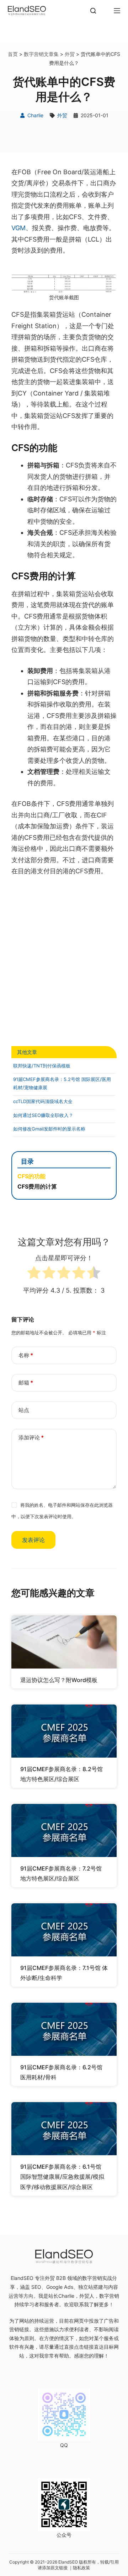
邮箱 (26, 1383)
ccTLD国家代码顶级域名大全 (43, 1101)
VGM (18, 228)
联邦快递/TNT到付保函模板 (42, 1066)
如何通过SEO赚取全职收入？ (43, 1115)
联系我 (81, 2304)
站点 (24, 1410)
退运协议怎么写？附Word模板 (59, 1680)
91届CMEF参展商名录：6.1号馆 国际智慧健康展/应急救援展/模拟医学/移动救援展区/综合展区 (62, 2177)
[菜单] (117, 11)
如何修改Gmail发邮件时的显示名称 (49, 1129)
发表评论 (33, 1540)
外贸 (70, 54)
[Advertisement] (64, 961)
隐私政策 (81, 2568)
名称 (26, 1355)
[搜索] (93, 11)
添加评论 (31, 1437)
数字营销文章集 (41, 54)
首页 (13, 54)
